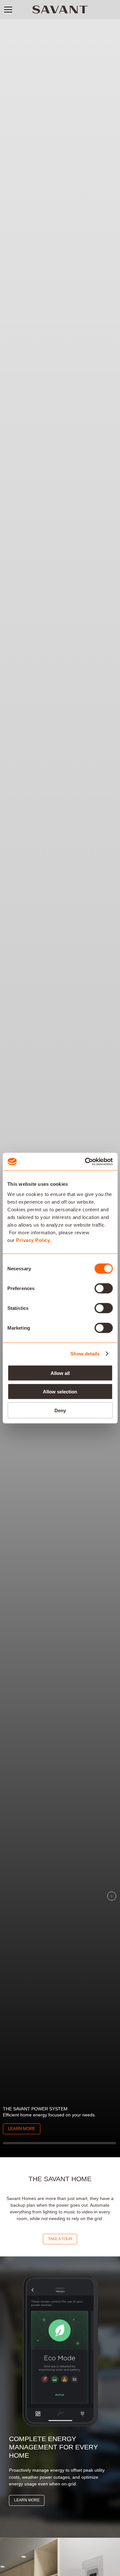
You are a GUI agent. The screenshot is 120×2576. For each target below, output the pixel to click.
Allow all (60, 1373)
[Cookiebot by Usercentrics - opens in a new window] (85, 1162)
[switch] (104, 1288)
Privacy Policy (33, 1240)
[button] (8, 10)
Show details (85, 1354)
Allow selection (60, 1392)
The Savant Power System (35, 2109)
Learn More (22, 2129)
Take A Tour (60, 2239)
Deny (60, 1410)
